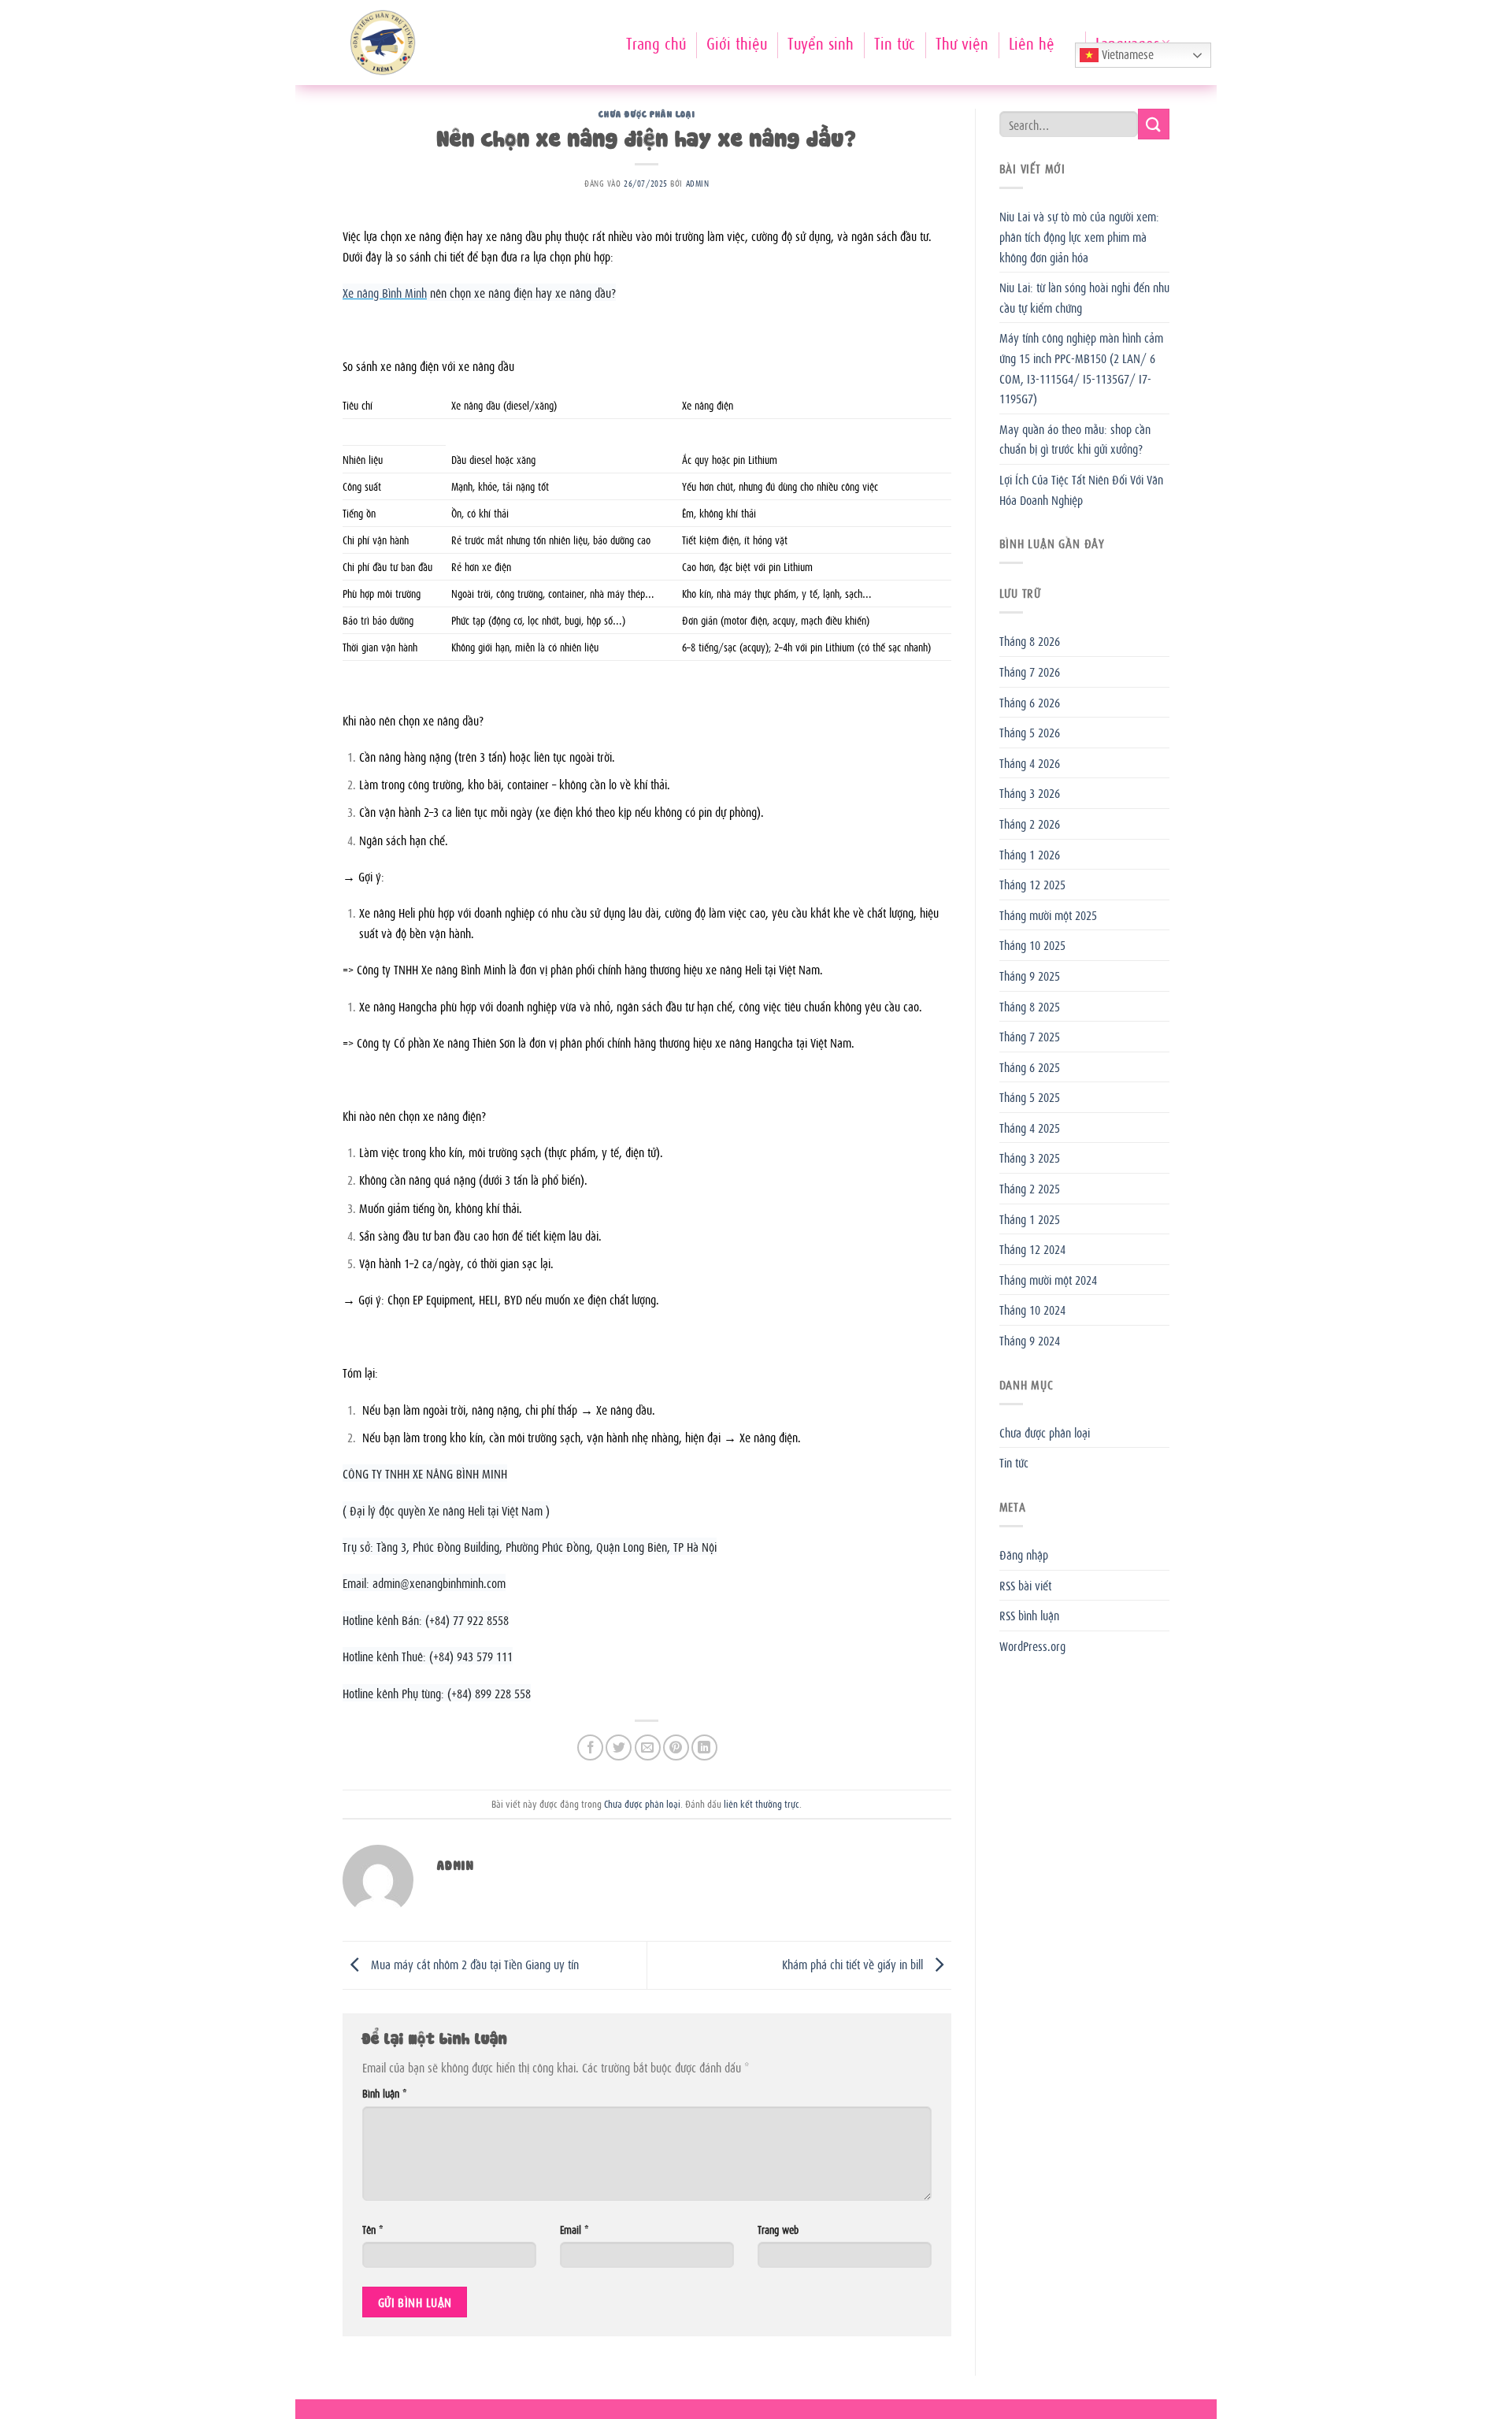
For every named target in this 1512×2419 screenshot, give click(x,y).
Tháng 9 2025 (1030, 975)
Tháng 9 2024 (1030, 1340)
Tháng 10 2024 (1032, 1309)
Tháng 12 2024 (1032, 1248)
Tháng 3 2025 (1030, 1157)
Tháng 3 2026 (1030, 792)
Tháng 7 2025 (1030, 1036)
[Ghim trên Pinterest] (676, 1747)
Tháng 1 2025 (1030, 1219)
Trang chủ (656, 42)
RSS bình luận (1029, 1615)
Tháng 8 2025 (1030, 1006)
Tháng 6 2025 (1030, 1067)
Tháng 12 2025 (1032, 884)
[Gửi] (1154, 124)
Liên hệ (1032, 42)
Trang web (778, 2229)
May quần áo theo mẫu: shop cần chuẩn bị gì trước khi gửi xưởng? (1075, 439)
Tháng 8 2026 (1030, 640)
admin (698, 183)
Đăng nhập (1024, 1554)
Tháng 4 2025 (1030, 1127)
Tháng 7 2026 (1030, 671)
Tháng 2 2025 (1030, 1188)
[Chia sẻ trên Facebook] (590, 1747)
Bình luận (384, 2093)
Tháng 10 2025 (1032, 944)
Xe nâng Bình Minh (385, 292)
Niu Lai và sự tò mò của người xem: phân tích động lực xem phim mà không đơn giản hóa (1079, 236)
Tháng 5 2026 (1030, 732)
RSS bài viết (1025, 1585)
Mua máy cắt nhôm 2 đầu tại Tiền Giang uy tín (473, 1964)
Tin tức (895, 42)
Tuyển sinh (821, 42)
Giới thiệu (737, 42)
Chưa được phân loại (647, 113)
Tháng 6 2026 (1030, 702)
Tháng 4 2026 (1030, 762)
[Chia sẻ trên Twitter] (619, 1747)
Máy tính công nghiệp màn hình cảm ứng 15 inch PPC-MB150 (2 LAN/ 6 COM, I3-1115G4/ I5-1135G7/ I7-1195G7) (1081, 367)
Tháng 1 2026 (1030, 854)
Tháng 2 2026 (1030, 823)
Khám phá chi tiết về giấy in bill (854, 1964)
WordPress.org (1032, 1645)
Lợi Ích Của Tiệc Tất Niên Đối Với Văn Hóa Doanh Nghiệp (1081, 489)
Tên (372, 2229)
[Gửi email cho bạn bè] (648, 1747)
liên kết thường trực (762, 1803)
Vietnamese (1126, 54)
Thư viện (962, 42)
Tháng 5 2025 (1030, 1096)
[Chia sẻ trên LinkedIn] (704, 1747)
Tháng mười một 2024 (1048, 1279)
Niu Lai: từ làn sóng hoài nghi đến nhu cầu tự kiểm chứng (1084, 297)
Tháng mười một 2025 (1048, 915)
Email (574, 2229)
